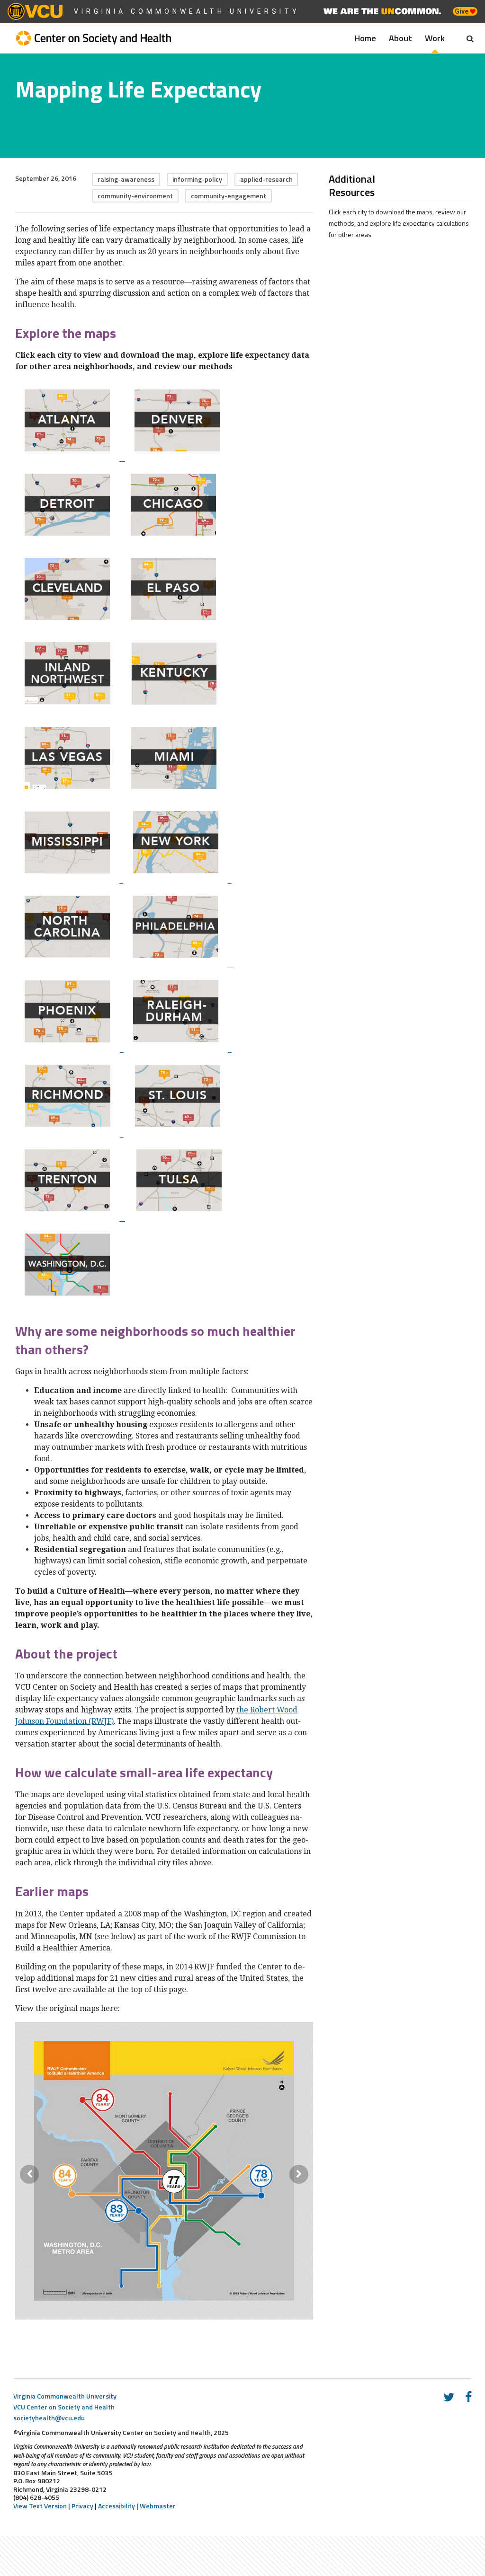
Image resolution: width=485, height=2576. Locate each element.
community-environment (135, 196)
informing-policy (197, 179)
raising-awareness (126, 179)
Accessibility (117, 2506)
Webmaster (158, 2506)
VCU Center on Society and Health (64, 2407)
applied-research (266, 179)
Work (435, 38)
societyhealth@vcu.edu (49, 2418)
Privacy (82, 2506)
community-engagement (229, 196)
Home (365, 38)
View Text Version (40, 2506)
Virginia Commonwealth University (187, 11)
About (400, 38)
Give (462, 11)
